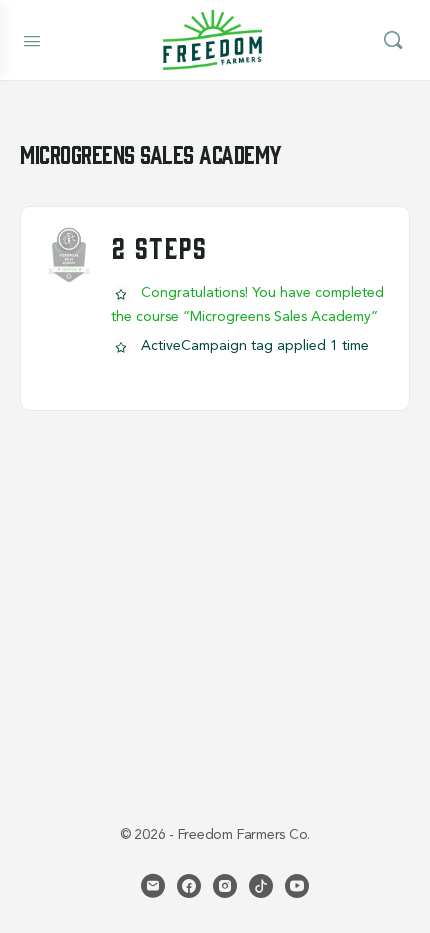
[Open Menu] (32, 39)
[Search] (393, 40)
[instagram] (225, 886)
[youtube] (297, 886)
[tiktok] (261, 886)
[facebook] (189, 886)
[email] (153, 886)
